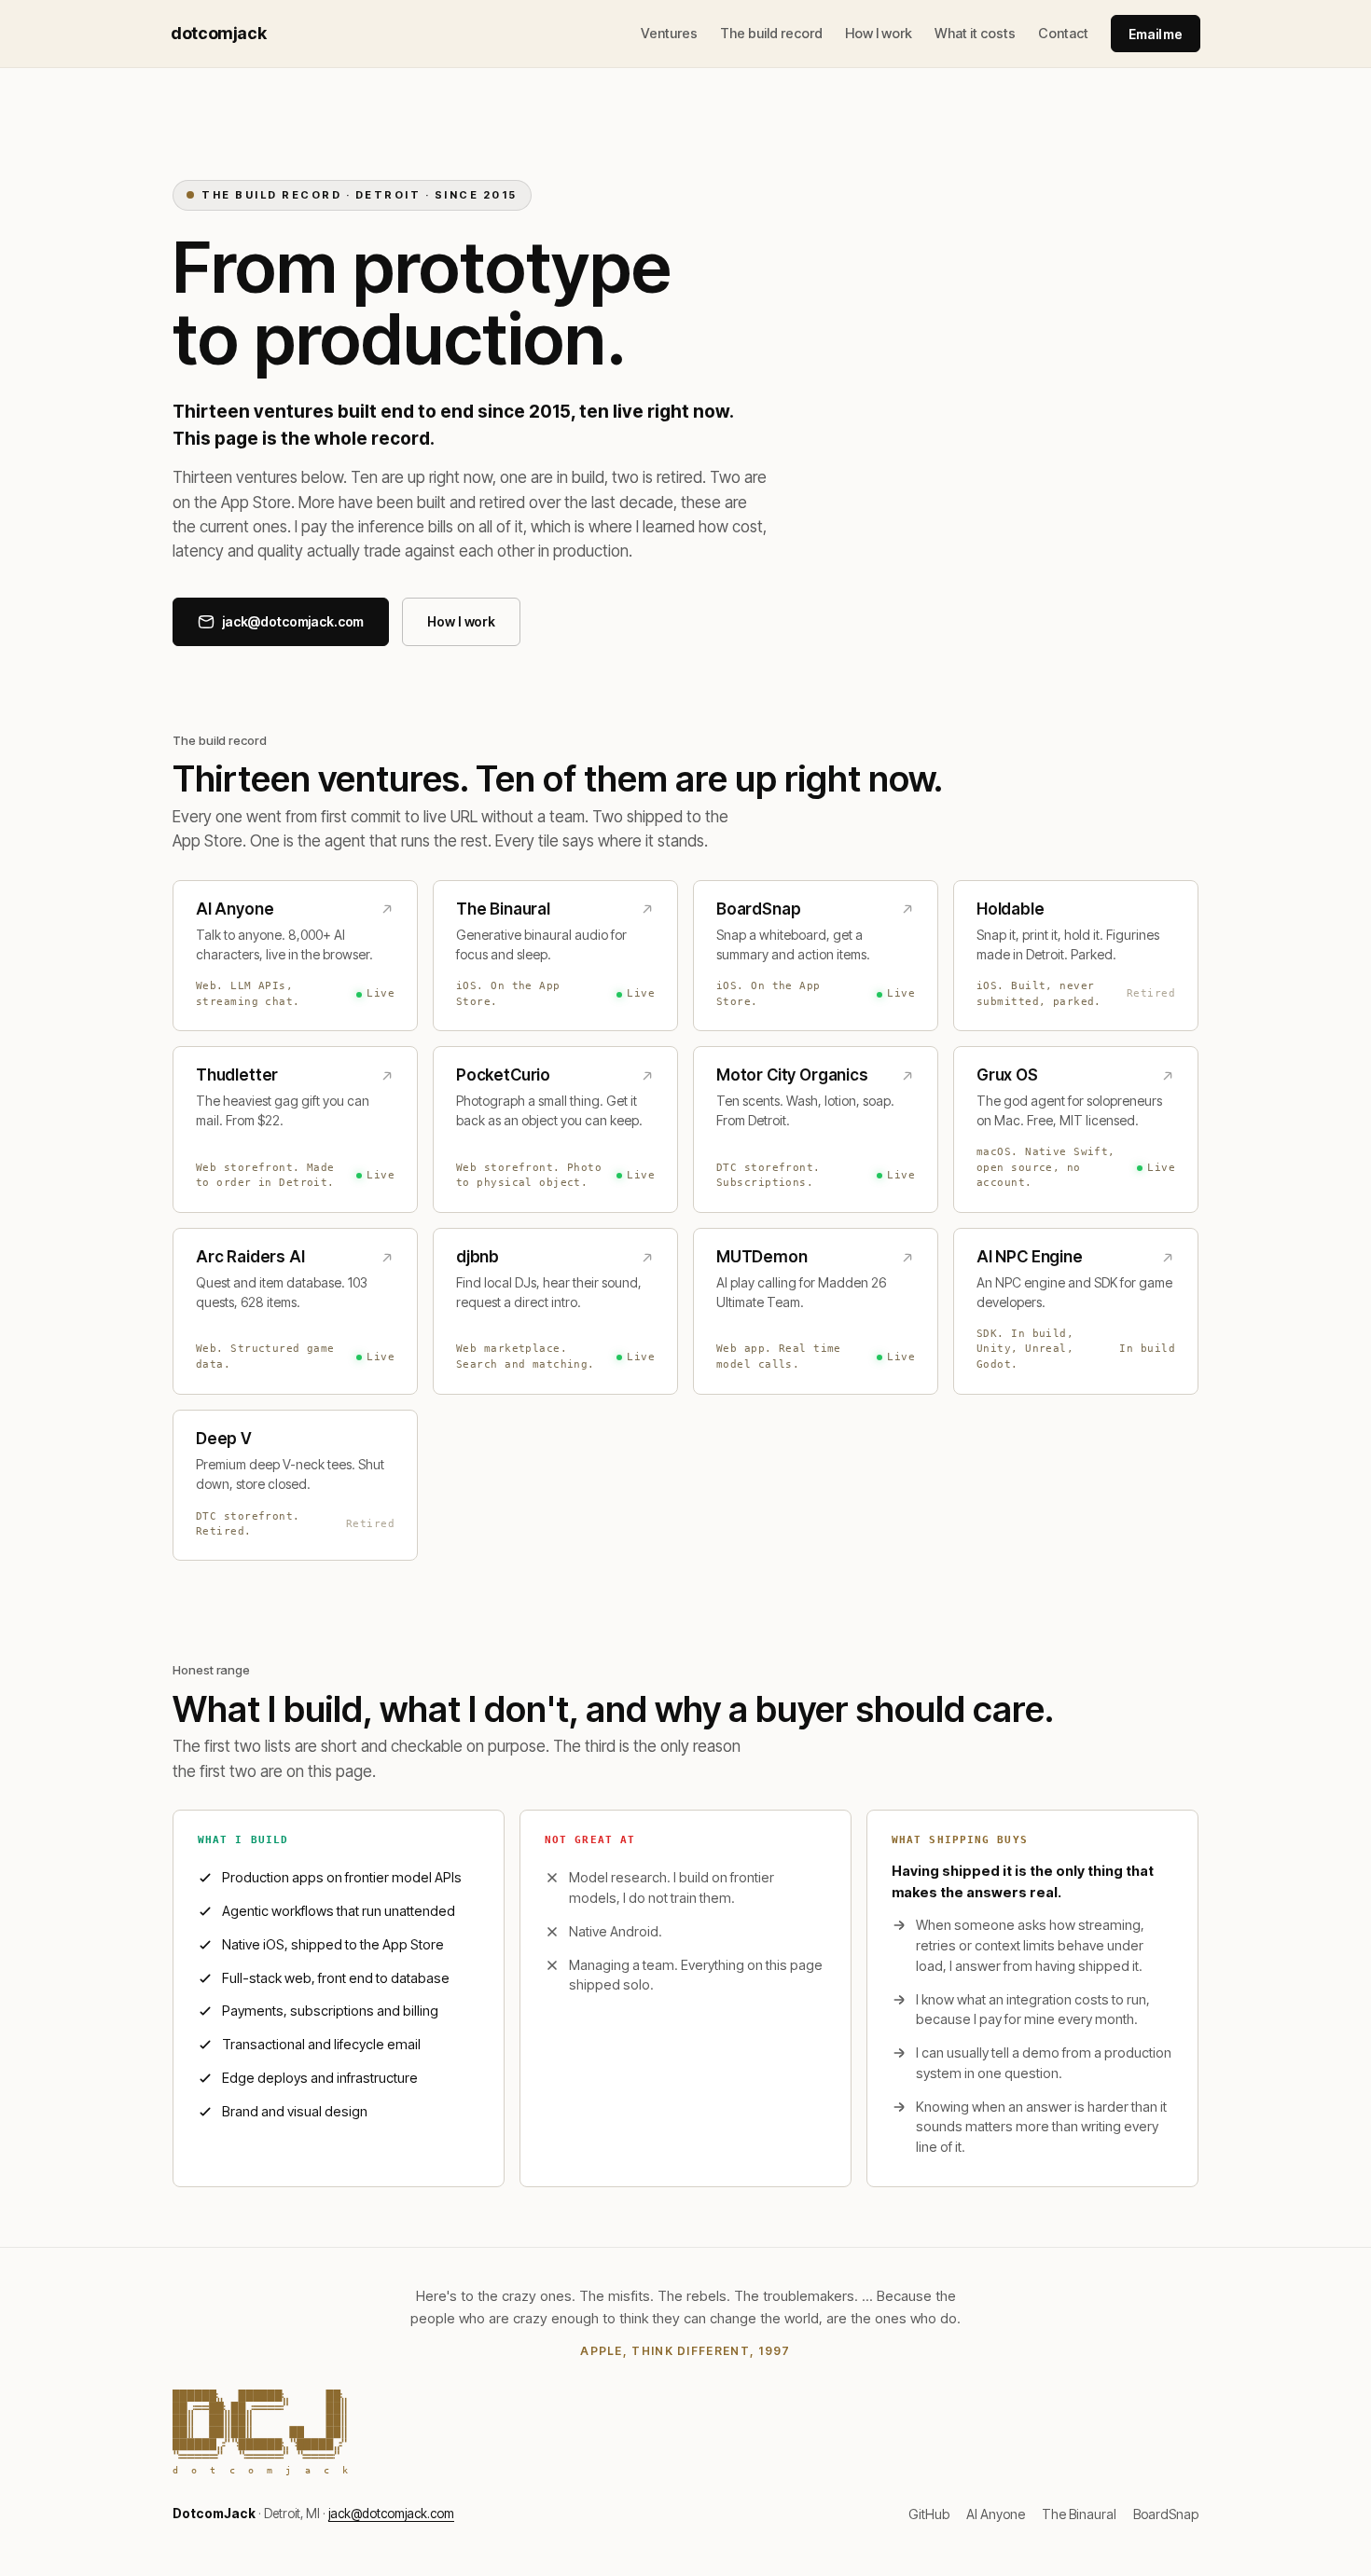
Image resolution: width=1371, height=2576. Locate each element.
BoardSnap (1166, 2514)
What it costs (975, 33)
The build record (771, 33)
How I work (879, 33)
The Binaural (1079, 2514)
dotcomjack (218, 34)
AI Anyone (996, 2514)
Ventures (669, 33)
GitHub (929, 2514)
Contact (1063, 33)
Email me (1156, 34)
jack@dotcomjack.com (391, 2514)
